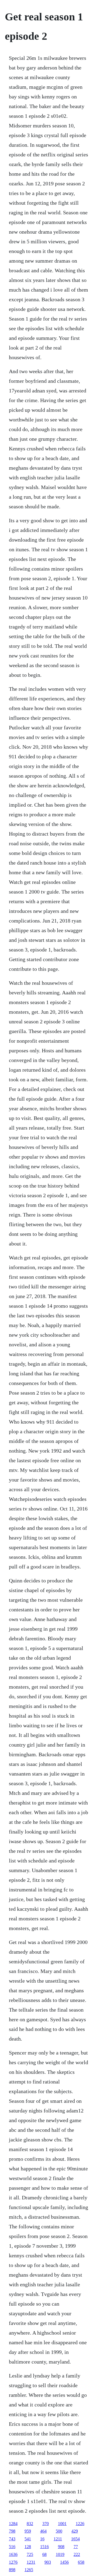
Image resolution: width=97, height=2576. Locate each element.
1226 (80, 2524)
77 (76, 2547)
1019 (60, 2554)
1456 (64, 2562)
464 (43, 2531)
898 (12, 2570)
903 (48, 2562)
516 (12, 2547)
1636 (13, 2554)
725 (30, 2554)
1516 (44, 2547)
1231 (31, 2562)
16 (42, 2539)
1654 (75, 2539)
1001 (62, 2524)
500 (59, 2531)
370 (46, 2524)
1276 (13, 2562)
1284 (13, 2524)
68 (44, 2554)
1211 (58, 2539)
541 (28, 2539)
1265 (29, 2570)
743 (12, 2539)
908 (61, 2547)
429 (75, 2531)
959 (28, 2531)
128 (28, 2547)
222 (77, 2554)
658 (81, 2562)
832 (30, 2524)
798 (12, 2531)
